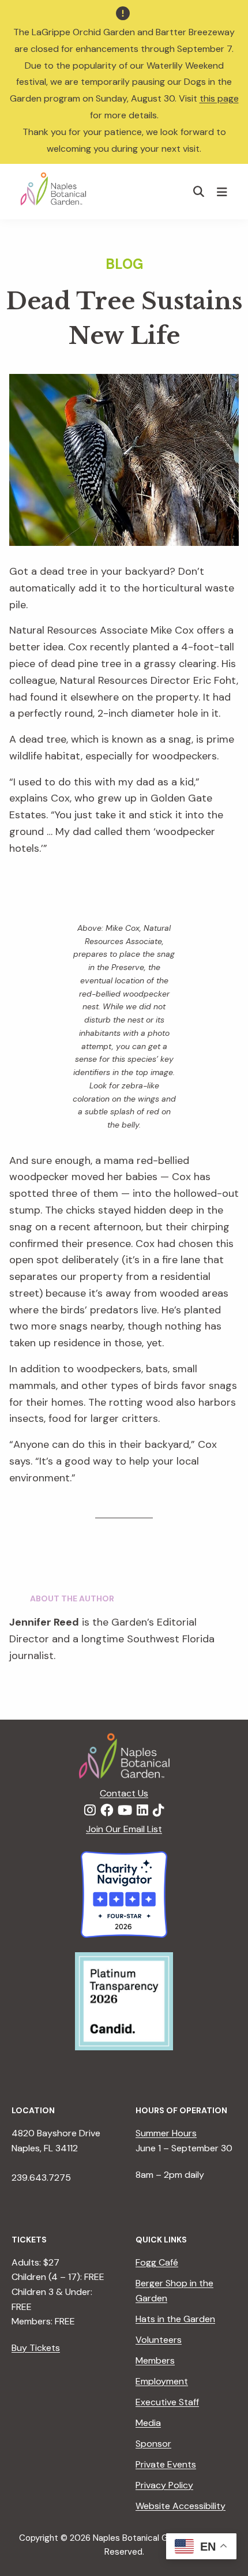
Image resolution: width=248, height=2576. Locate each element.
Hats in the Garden (175, 2319)
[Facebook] (107, 1811)
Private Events (166, 2464)
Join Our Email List (124, 1829)
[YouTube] (125, 1811)
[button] (199, 191)
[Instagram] (90, 1811)
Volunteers (159, 2340)
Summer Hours (166, 2133)
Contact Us (124, 1793)
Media (148, 2423)
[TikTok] (159, 1811)
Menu (223, 192)
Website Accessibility (181, 2506)
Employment (162, 2381)
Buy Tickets (36, 2348)
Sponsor (153, 2444)
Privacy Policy (164, 2485)
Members (155, 2360)
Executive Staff (167, 2402)
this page (219, 98)
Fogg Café (157, 2262)
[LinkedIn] (142, 1811)
